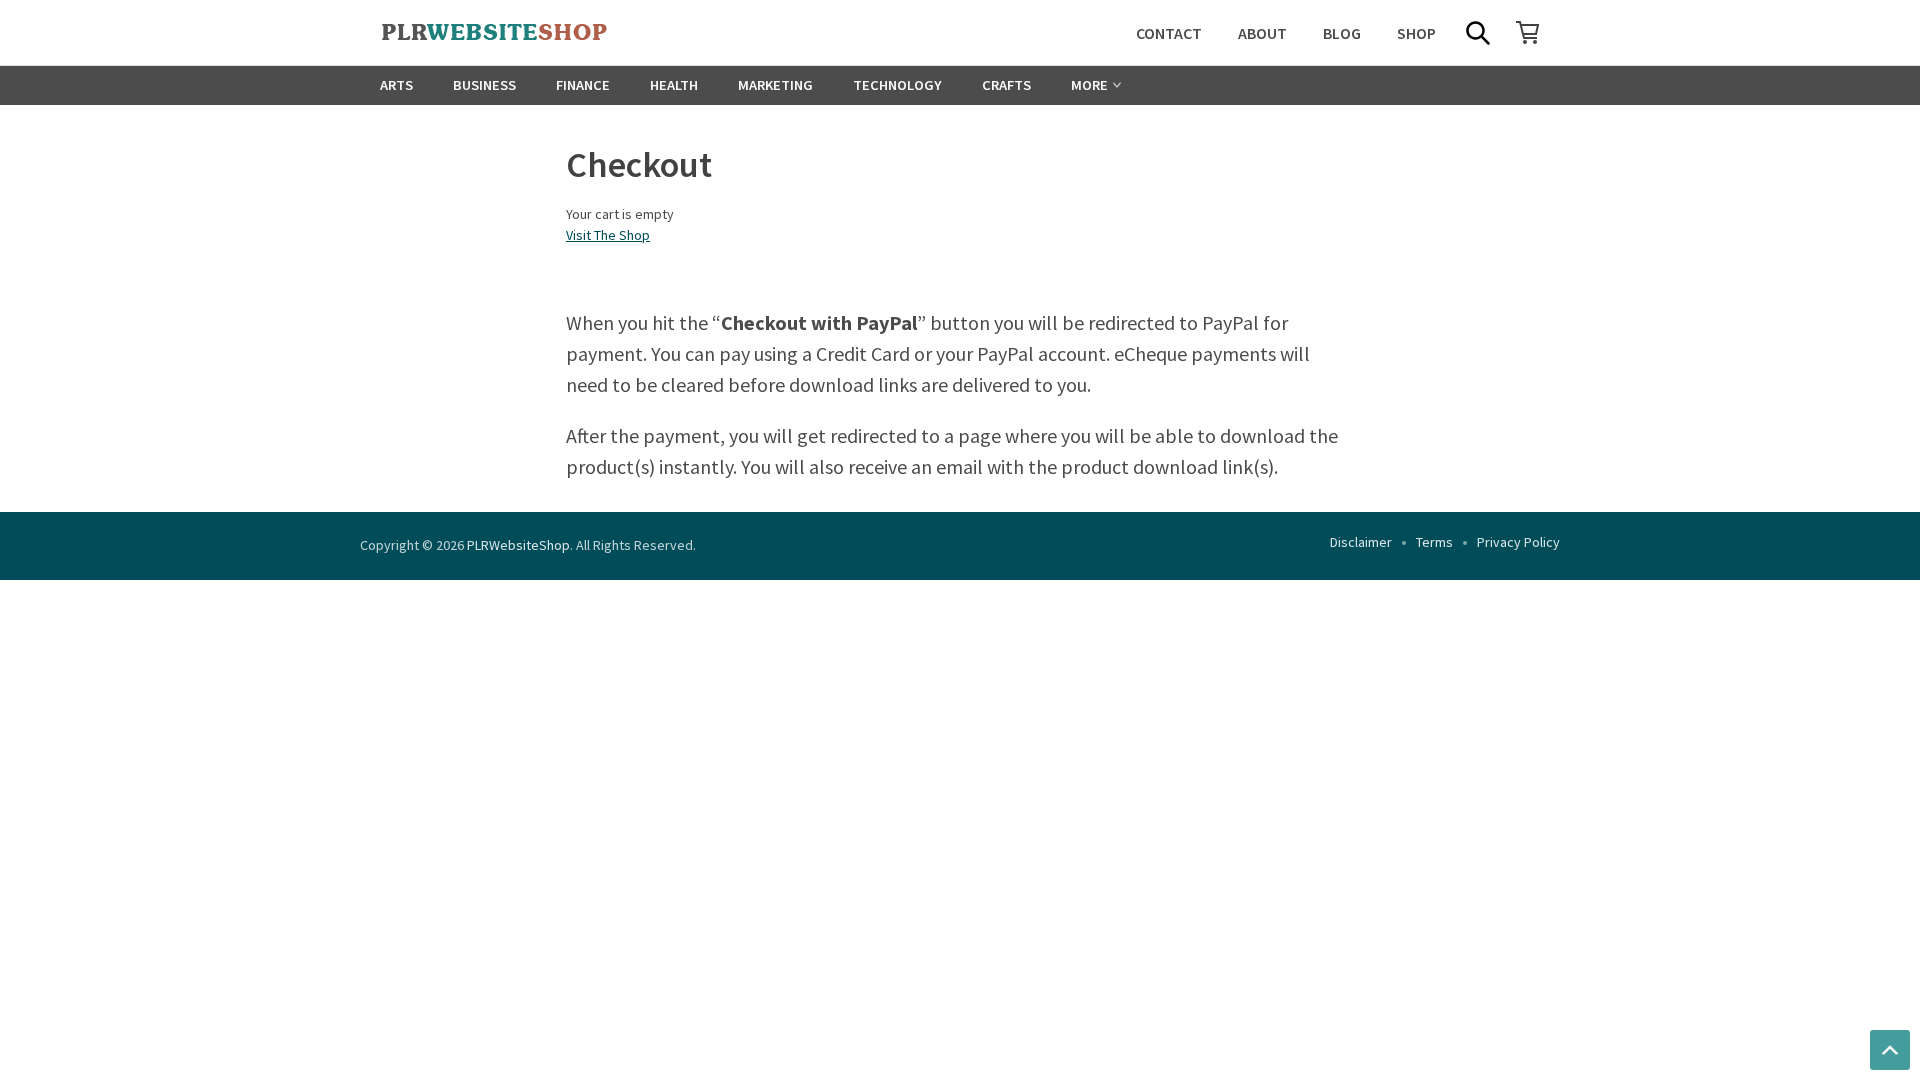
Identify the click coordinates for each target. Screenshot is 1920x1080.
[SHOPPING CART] (1528, 32)
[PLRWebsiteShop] (526, 33)
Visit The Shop (608, 235)
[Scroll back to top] (1890, 1050)
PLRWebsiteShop (518, 545)
